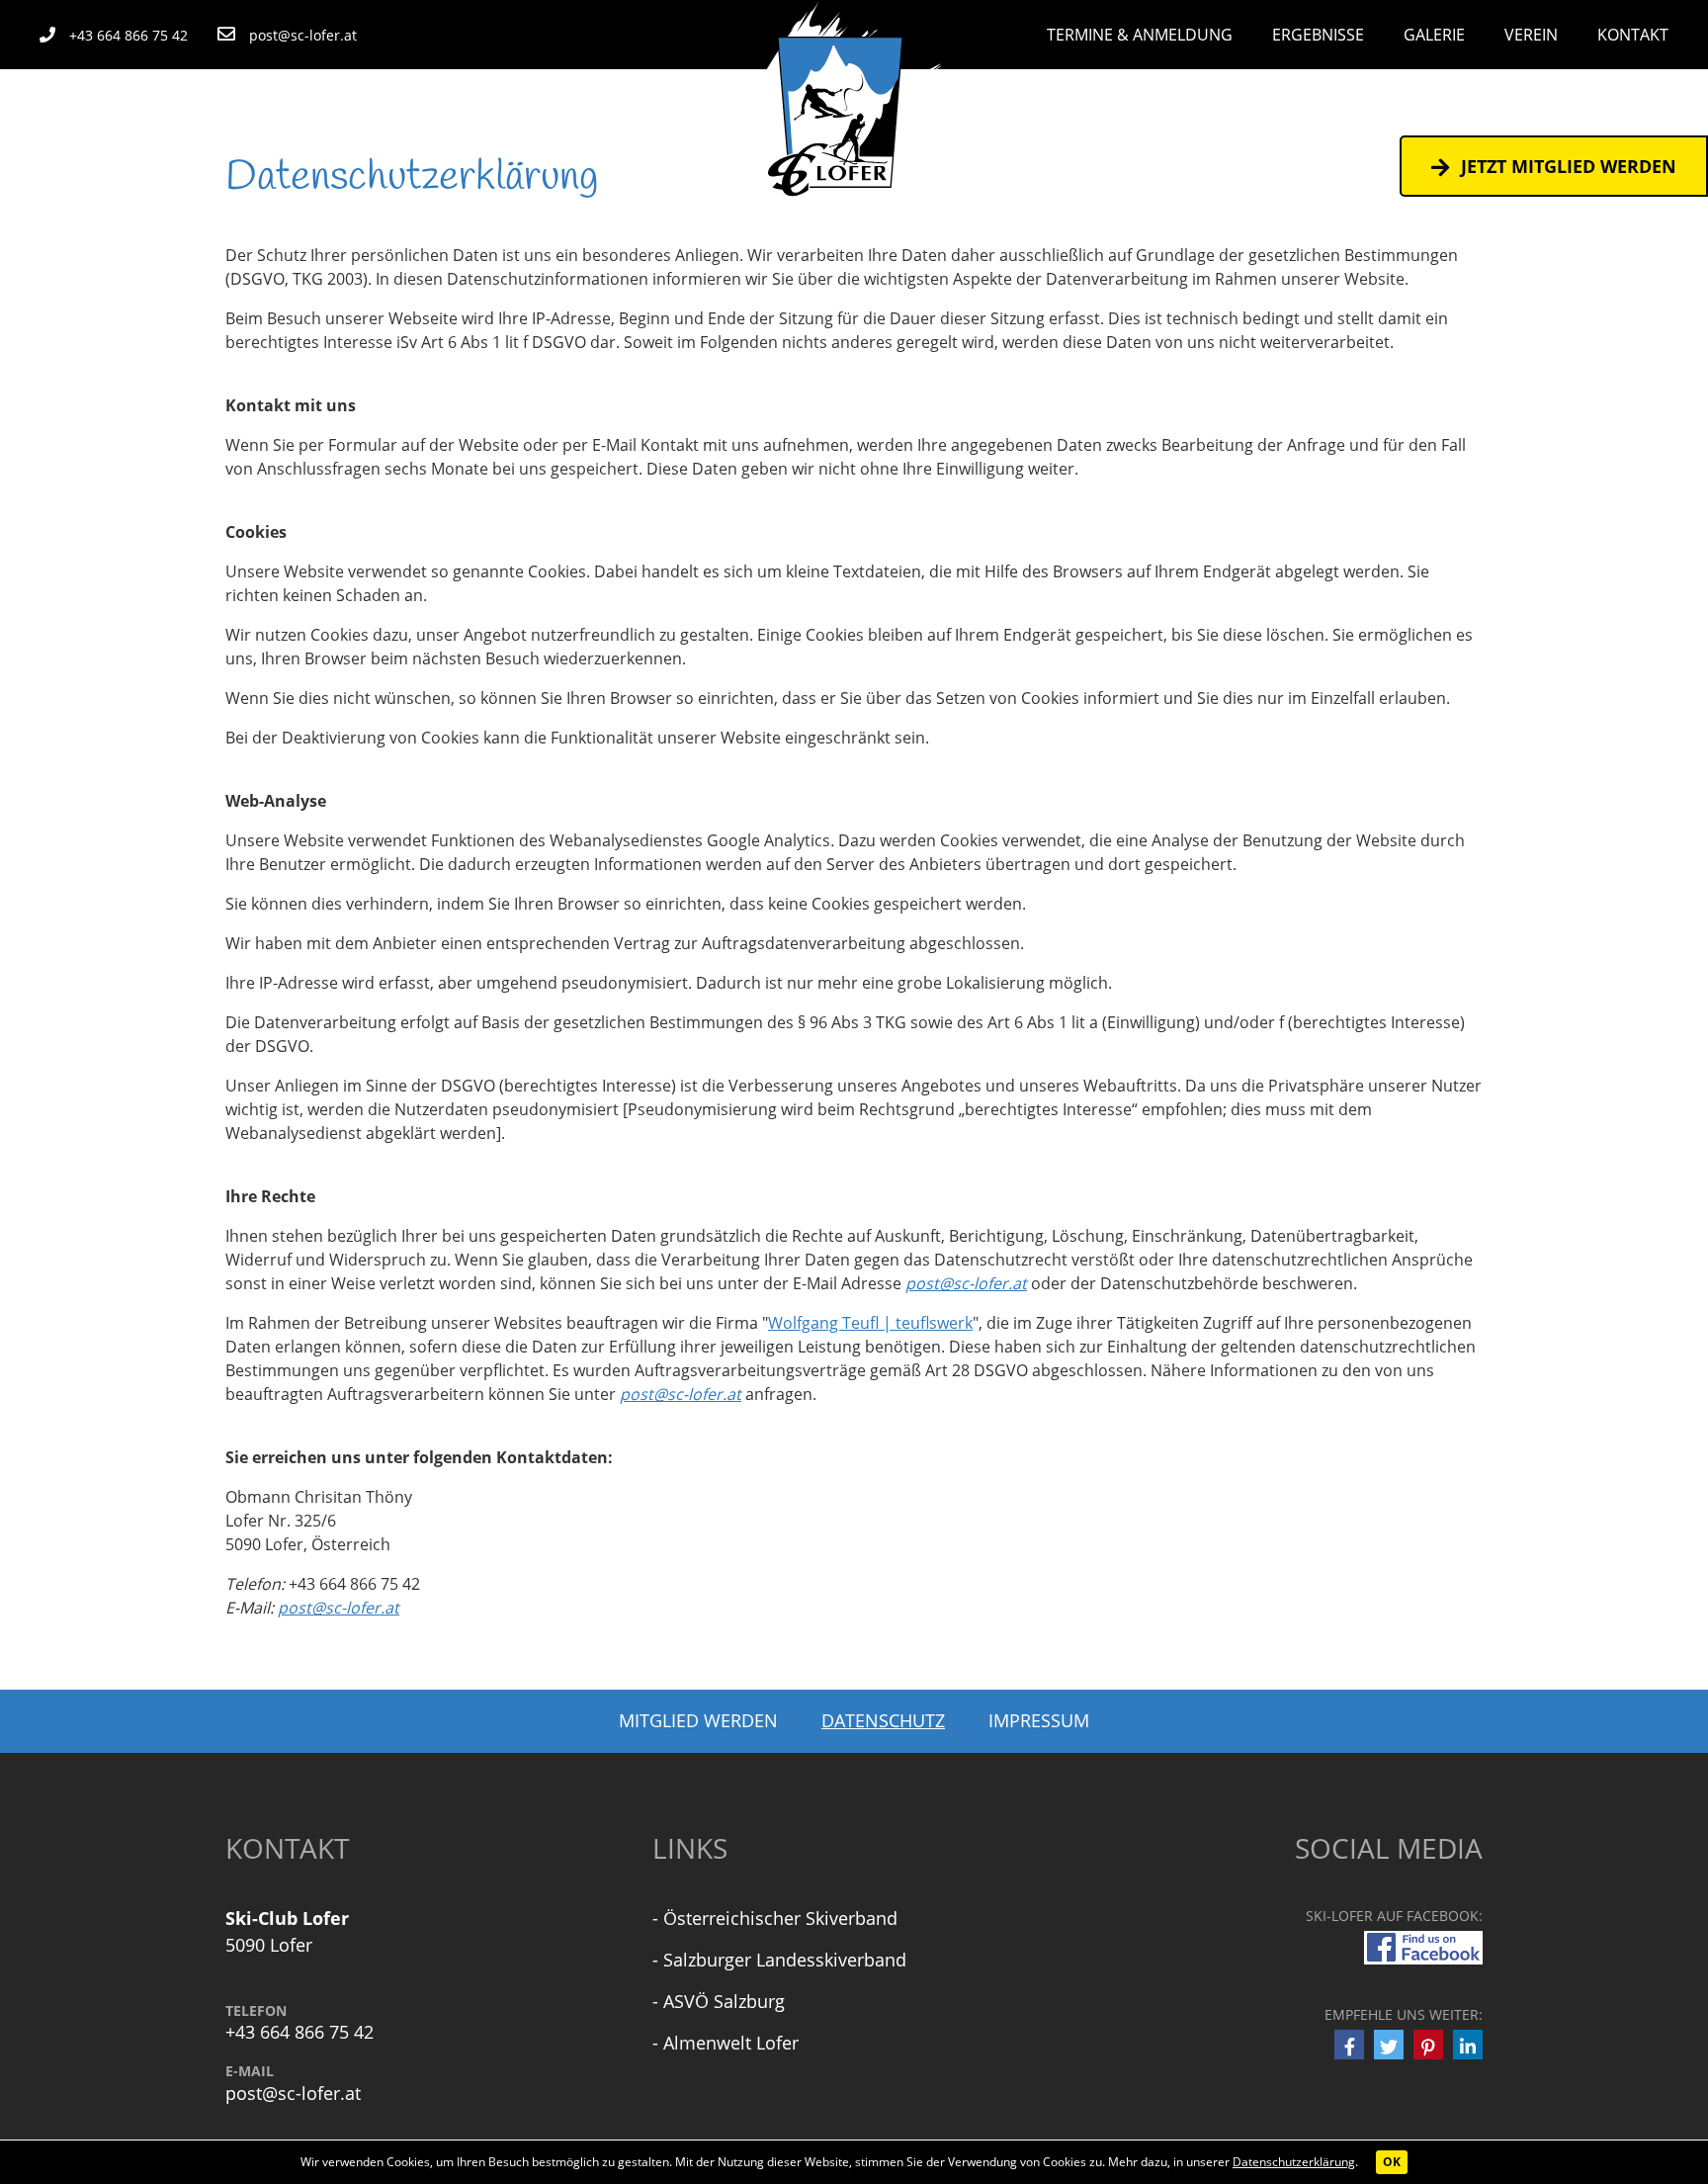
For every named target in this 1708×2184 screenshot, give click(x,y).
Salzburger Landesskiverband (785, 1960)
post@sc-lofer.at (966, 1283)
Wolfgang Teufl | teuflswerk (870, 1323)
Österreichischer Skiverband (780, 1918)
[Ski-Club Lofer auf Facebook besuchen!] (1423, 1946)
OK (1392, 2162)
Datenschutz (883, 1720)
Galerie (1434, 35)
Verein (1531, 35)
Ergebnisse (1318, 35)
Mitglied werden (698, 1720)
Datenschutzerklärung (1294, 2162)
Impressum (1039, 1720)
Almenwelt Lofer (731, 2043)
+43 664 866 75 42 (299, 2032)
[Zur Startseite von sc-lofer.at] (854, 107)
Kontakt (1633, 35)
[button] (1349, 2045)
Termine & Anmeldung (1140, 35)
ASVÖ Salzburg (724, 2001)
